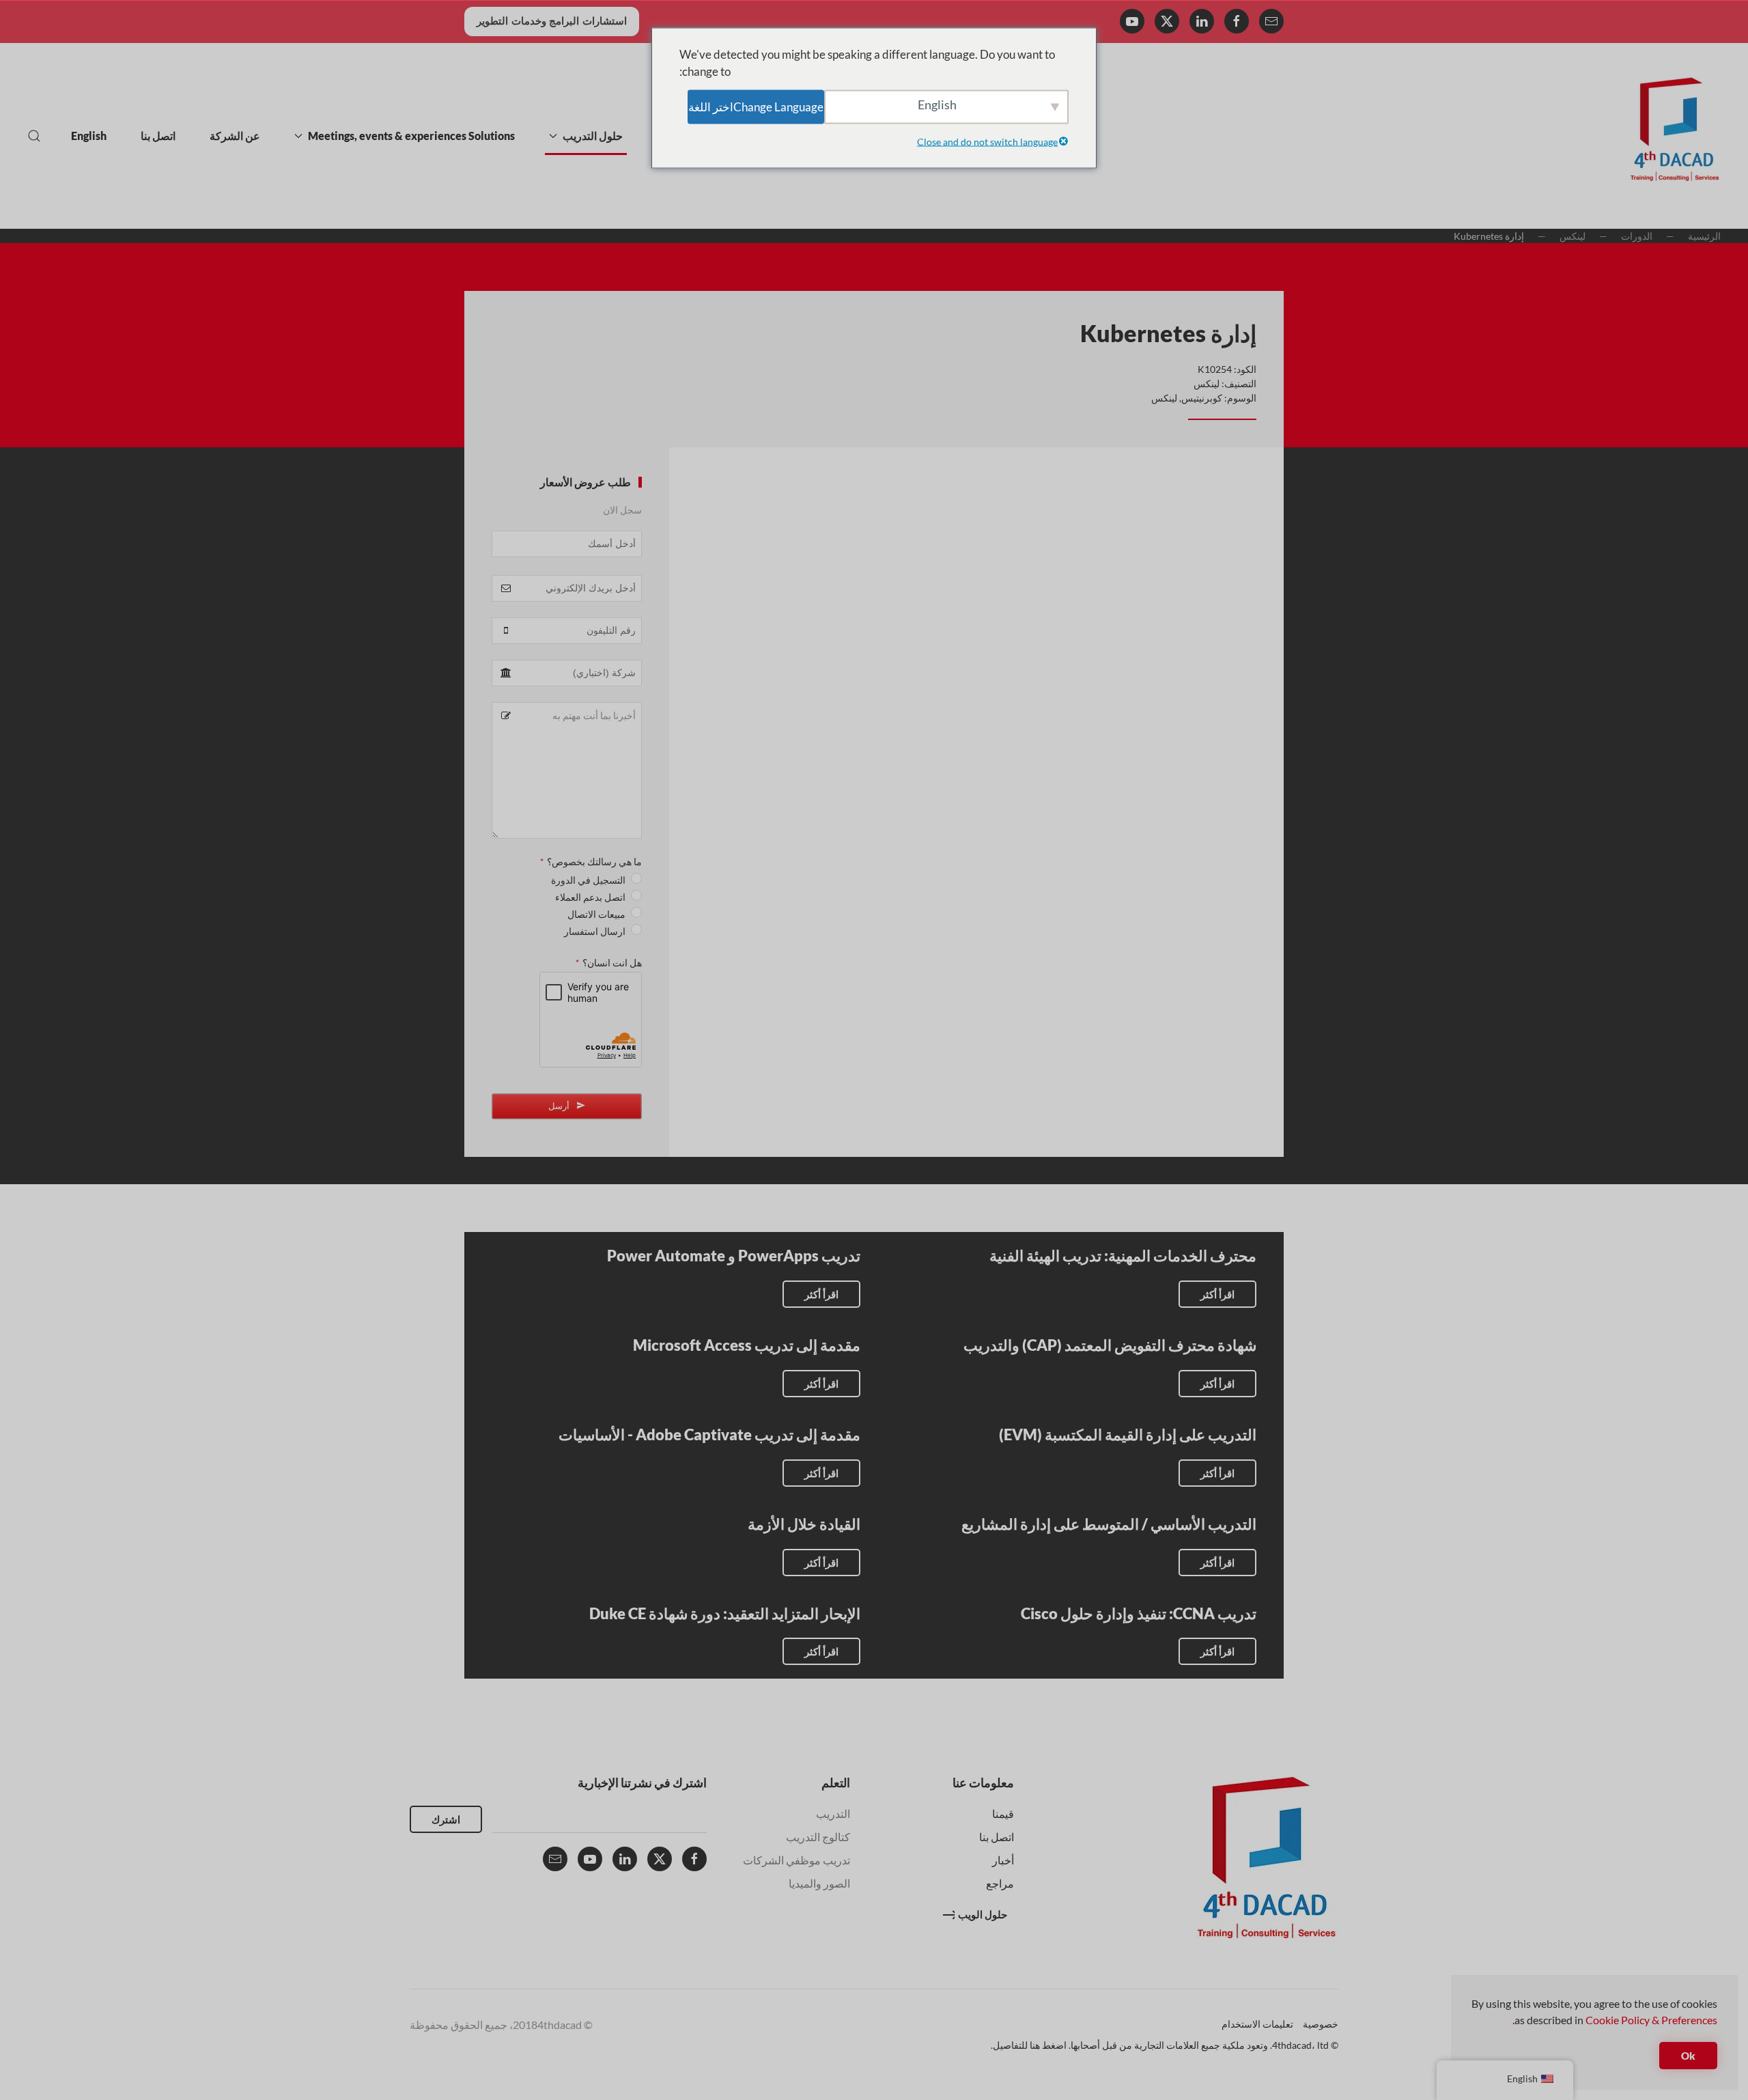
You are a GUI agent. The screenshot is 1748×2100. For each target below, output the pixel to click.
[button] (34, 136)
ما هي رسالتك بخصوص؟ (591, 862)
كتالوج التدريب (818, 1837)
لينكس (1207, 383)
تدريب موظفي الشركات (797, 1860)
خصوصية (1321, 2024)
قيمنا (1003, 1814)
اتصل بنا (158, 136)
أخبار (1003, 1860)
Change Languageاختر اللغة (756, 106)
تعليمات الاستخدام (1257, 2024)
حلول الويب (983, 1914)
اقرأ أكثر (1217, 1294)
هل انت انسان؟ (609, 963)
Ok (1688, 2056)
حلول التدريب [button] (593, 136)
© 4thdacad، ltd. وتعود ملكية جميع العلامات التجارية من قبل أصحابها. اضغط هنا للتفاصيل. (1165, 2045)
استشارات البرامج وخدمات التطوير (552, 21)
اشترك (446, 1819)
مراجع (1000, 1883)
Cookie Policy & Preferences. (1615, 2020)
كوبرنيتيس (1202, 398)
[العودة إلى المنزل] (1675, 136)
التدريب (833, 1814)
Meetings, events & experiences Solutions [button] (411, 136)
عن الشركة (235, 136)
